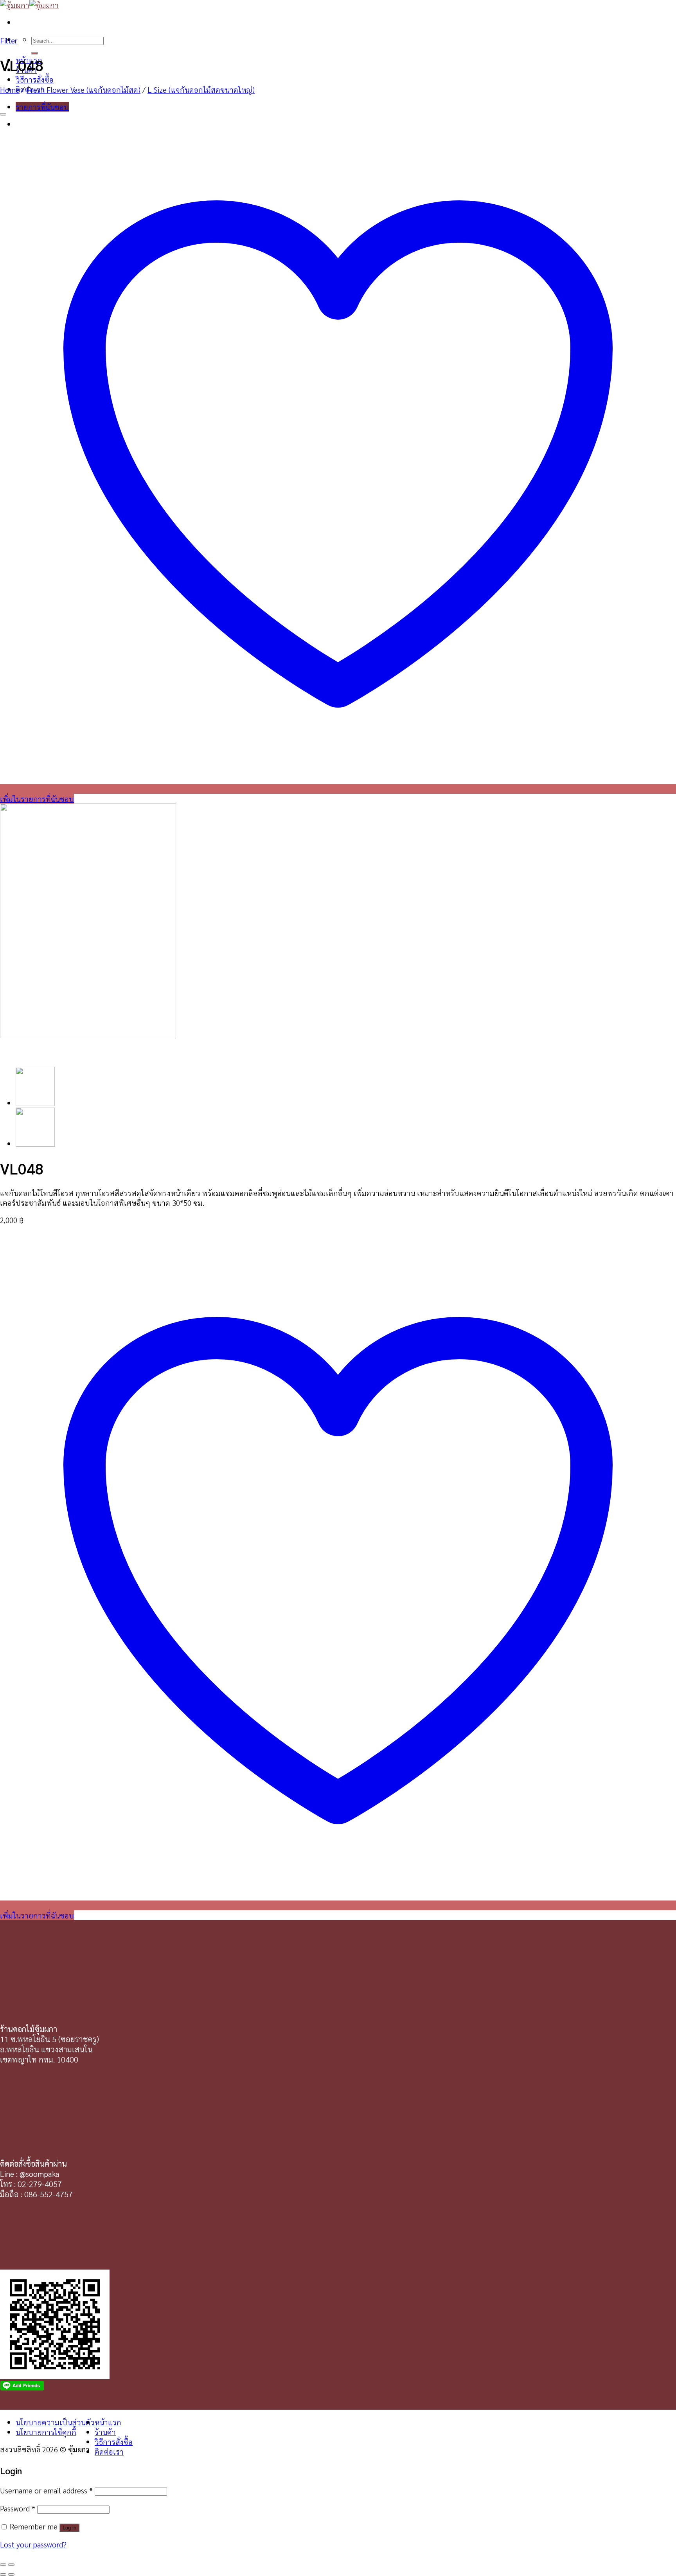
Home (10, 89)
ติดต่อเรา (109, 2451)
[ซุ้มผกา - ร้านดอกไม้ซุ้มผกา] (29, 5)
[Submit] (34, 53)
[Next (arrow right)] (11, 2574)
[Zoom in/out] (11, 2565)
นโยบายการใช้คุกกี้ (46, 2432)
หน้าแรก (108, 2422)
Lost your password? (33, 2544)
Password (18, 2508)
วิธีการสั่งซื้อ (35, 79)
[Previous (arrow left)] (3, 2574)
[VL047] (35, 1143)
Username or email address (46, 2490)
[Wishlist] (3, 114)
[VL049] (35, 1103)
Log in (69, 2528)
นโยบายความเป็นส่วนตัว (55, 2422)
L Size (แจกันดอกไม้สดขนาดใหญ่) (201, 89)
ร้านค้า (105, 2432)
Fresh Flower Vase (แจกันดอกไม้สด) (84, 89)
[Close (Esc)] (3, 2565)
